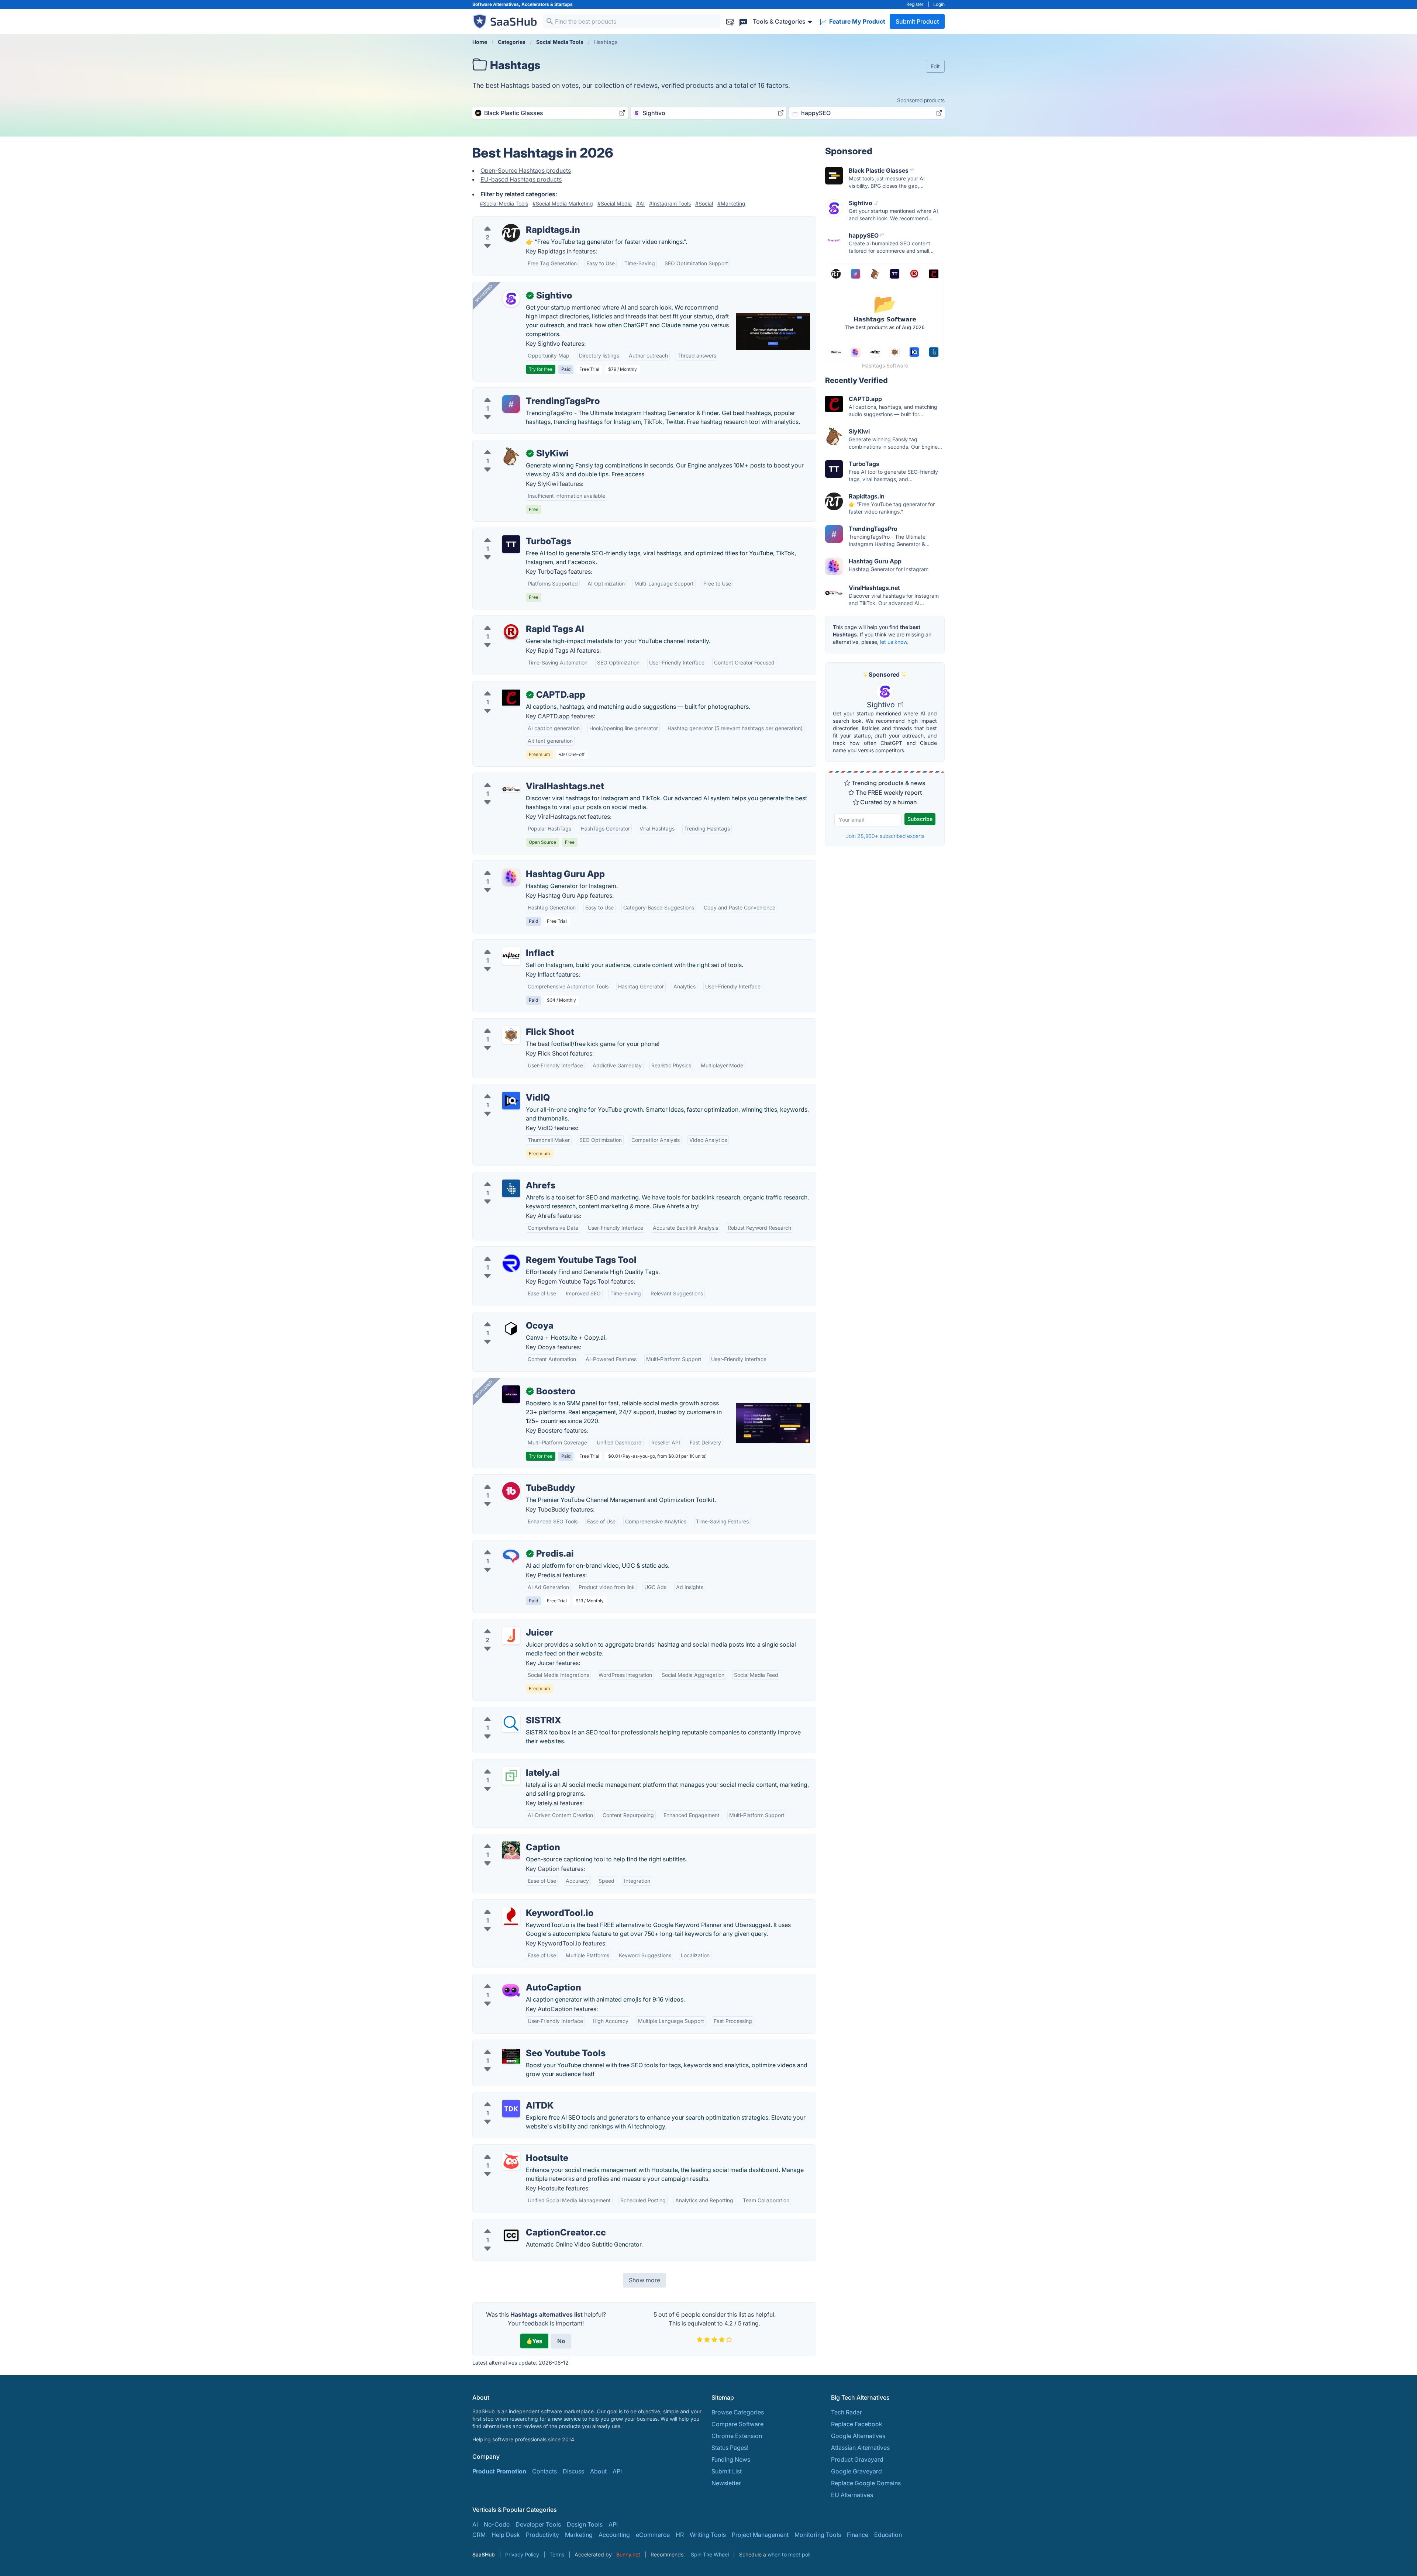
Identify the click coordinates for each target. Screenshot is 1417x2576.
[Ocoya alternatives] (511, 1329)
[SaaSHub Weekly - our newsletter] (730, 21)
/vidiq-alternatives (504, 1089)
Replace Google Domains (866, 2483)
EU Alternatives (852, 2495)
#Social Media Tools (504, 203)
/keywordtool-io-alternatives (518, 1904)
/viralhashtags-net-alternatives (521, 777)
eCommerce (653, 2535)
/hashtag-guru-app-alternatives (522, 865)
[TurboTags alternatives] (511, 544)
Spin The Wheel (710, 2554)
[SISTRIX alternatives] (511, 1723)
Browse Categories (738, 2412)
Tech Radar (847, 2412)
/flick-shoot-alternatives (512, 1023)
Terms (557, 2554)
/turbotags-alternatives (510, 532)
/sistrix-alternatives (505, 1712)
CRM (479, 2535)
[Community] (743, 21)
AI (475, 2524)
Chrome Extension (737, 2436)
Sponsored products (921, 100)
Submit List (727, 2471)
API (617, 2471)
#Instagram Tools (670, 203)
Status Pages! (730, 2448)
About (598, 2471)
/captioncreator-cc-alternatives (522, 2224)
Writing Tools (708, 2535)
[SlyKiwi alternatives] (511, 456)
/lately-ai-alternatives (508, 1764)
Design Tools (585, 2524)
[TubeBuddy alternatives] (511, 1491)
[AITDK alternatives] (511, 2109)
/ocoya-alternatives (506, 1317)
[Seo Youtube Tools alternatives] (511, 2056)
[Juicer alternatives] (511, 1636)
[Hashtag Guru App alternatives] (511, 877)
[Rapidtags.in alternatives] (511, 233)
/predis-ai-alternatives (509, 1545)
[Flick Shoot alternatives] (511, 1035)
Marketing (579, 2535)
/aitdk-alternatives (504, 2097)
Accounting (614, 2535)
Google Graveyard (856, 2471)
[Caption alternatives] (511, 1850)
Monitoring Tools (818, 2535)
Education (888, 2535)
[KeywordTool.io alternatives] (511, 1916)
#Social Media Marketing (563, 203)
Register (915, 4)
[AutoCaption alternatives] (511, 1990)
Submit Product (917, 21)
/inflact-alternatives (505, 944)
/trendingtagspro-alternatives (519, 392)
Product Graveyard (857, 2459)
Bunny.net (628, 2554)
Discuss (573, 2471)
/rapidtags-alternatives (510, 221)
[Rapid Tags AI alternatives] (511, 632)
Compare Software (737, 2424)
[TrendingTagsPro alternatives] (511, 404)
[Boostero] (511, 1394)
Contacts (544, 2471)
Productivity (542, 2535)
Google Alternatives (858, 2436)
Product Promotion (499, 2471)
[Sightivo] (511, 298)
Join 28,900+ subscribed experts (885, 836)
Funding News (731, 2459)
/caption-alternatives (507, 1838)
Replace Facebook (857, 2424)
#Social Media (615, 203)
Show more (644, 2280)
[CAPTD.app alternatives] (511, 698)
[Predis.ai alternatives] (511, 1557)
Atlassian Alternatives (860, 2448)
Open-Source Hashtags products (526, 170)
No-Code (497, 2524)
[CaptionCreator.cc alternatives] (511, 2235)
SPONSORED (484, 293)
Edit (935, 66)
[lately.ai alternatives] (511, 1776)
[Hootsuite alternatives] (511, 2161)
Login (939, 4)
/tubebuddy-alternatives (512, 1479)
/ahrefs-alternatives (506, 1177)
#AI (640, 203)
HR (680, 2535)
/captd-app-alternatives (511, 686)
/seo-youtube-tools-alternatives (523, 2044)
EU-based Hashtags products (521, 179)
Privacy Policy (522, 2554)
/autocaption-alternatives (513, 1979)
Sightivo (882, 705)
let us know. (894, 642)
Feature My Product (856, 21)
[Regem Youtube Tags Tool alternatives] (511, 1263)
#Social (704, 203)
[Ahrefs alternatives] (511, 1188)
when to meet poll (789, 2554)
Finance (858, 2535)
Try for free (541, 369)
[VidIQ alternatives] (511, 1101)
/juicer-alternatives (504, 1624)
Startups (563, 4)
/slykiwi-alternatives (506, 445)
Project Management (760, 2535)
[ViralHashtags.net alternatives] (511, 789)
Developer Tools (538, 2524)
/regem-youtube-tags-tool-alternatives (532, 1251)
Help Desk (506, 2535)
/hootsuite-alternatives (510, 2149)
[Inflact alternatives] (511, 956)
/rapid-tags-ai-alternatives (515, 620)
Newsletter (726, 2483)
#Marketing (731, 203)
